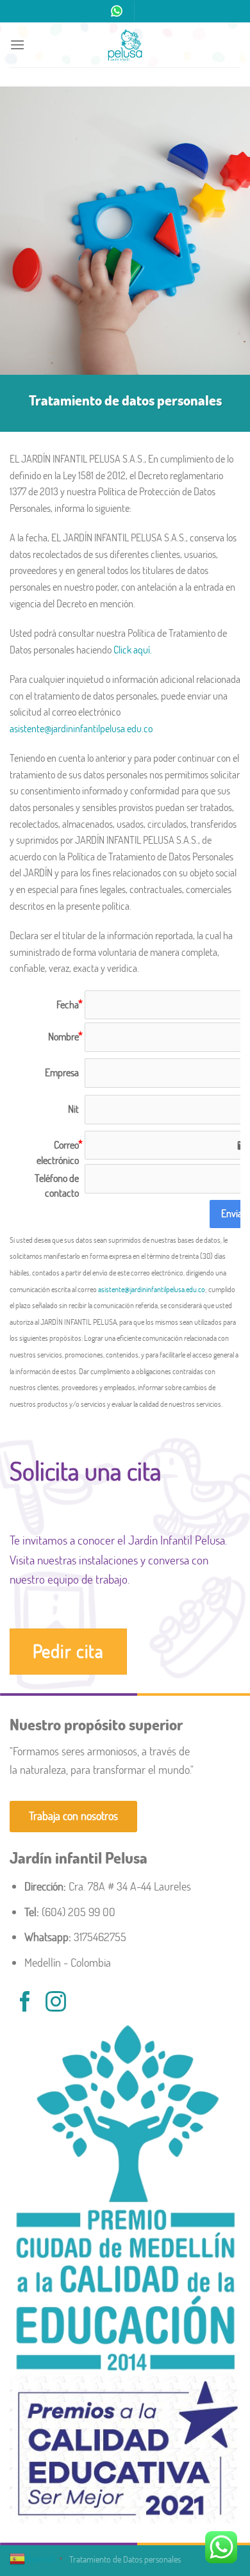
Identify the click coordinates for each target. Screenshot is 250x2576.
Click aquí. (133, 650)
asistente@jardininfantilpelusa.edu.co (81, 728)
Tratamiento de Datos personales (125, 2559)
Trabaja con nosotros (73, 1816)
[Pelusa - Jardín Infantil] (125, 45)
